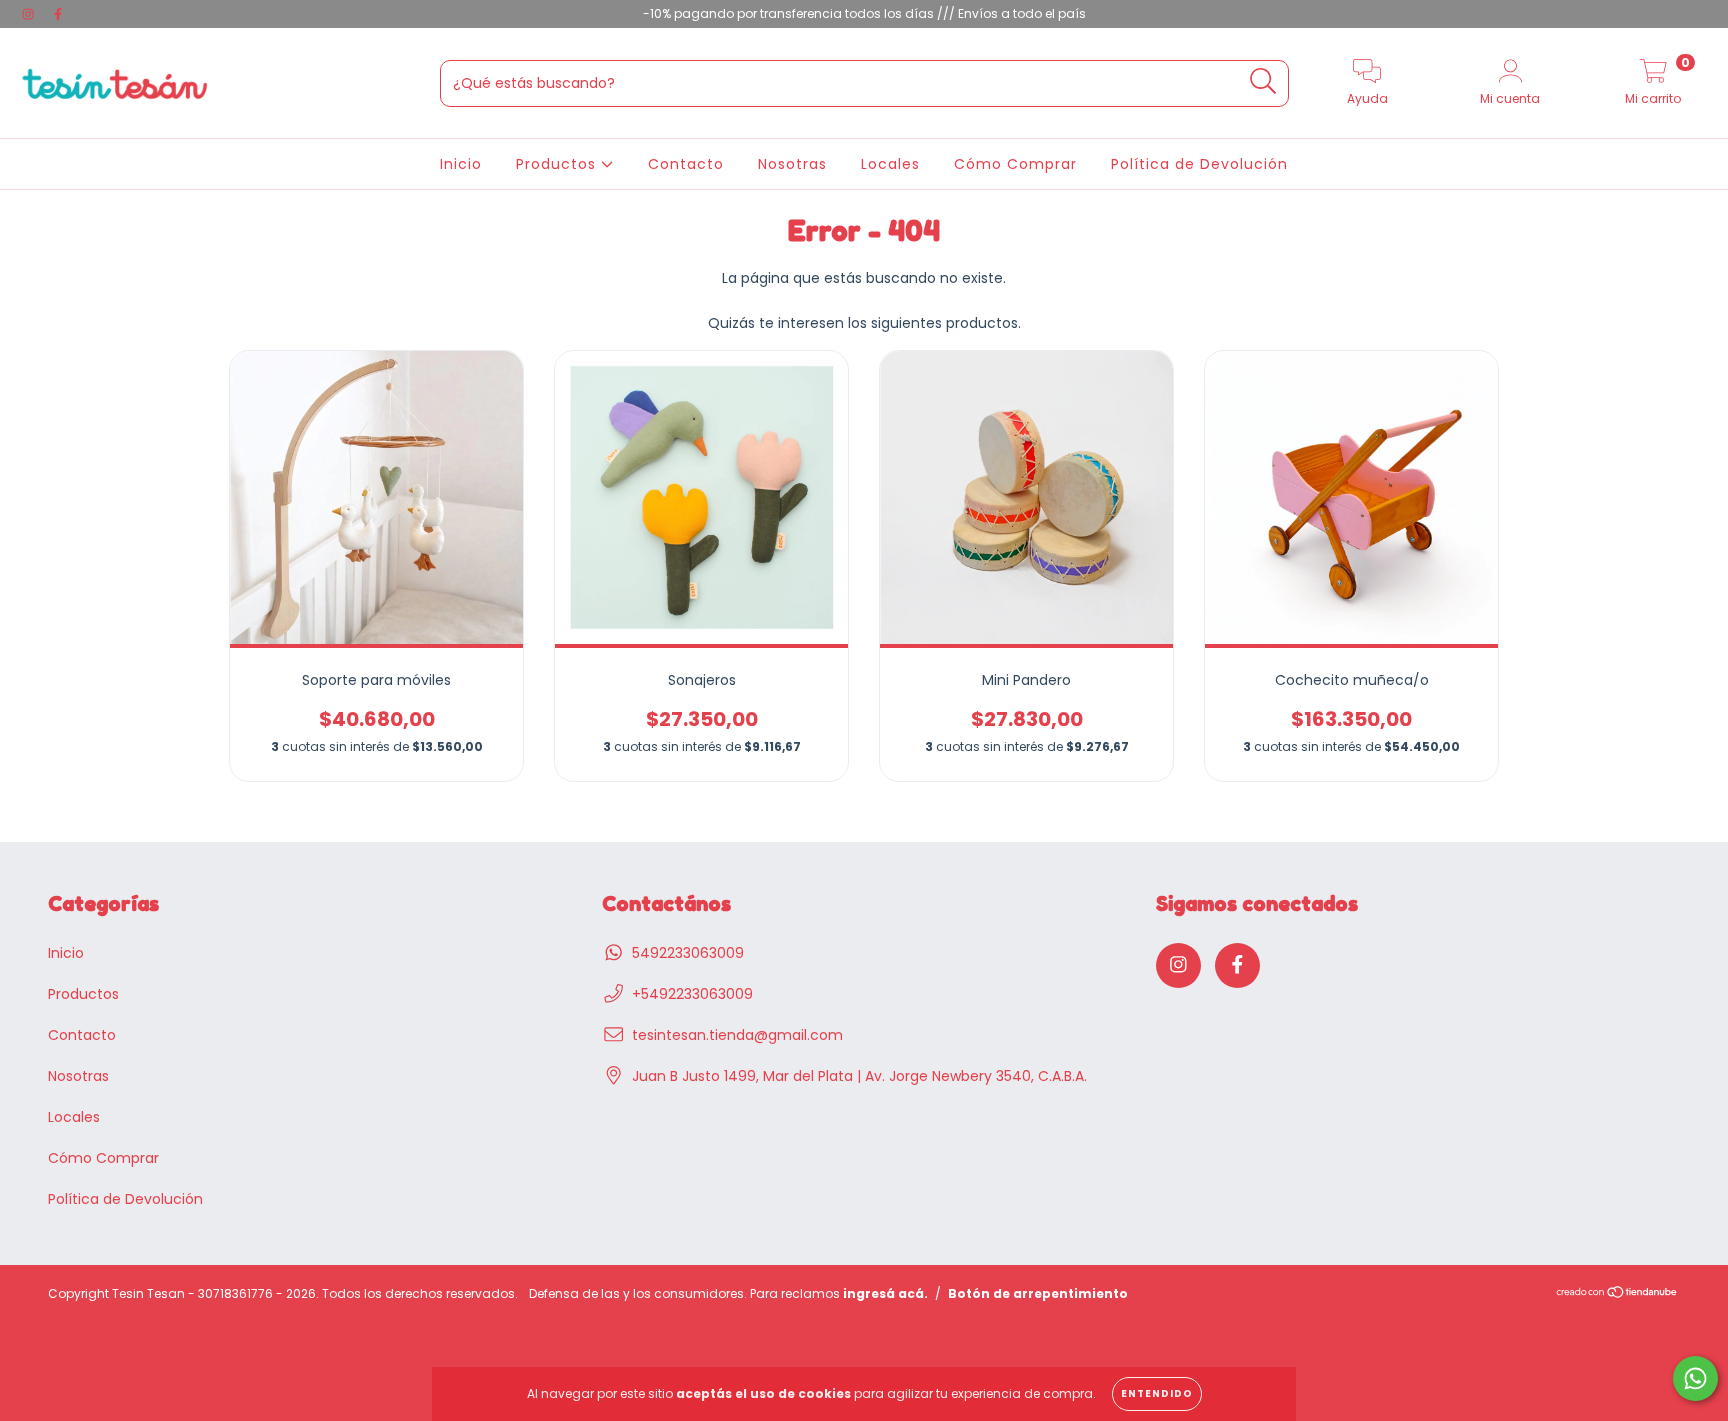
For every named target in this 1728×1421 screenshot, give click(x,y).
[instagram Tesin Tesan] (30, 14)
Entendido (1157, 1393)
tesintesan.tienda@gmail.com (737, 1035)
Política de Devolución (1199, 164)
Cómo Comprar (1015, 164)
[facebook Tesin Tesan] (58, 14)
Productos (558, 164)
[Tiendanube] (1617, 1293)
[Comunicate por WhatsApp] (1695, 1378)
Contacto (686, 164)
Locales (890, 164)
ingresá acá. (885, 1293)
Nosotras (792, 164)
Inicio (461, 164)
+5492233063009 (692, 994)
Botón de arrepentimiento (1038, 1293)
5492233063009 (688, 953)
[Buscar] (1263, 81)
